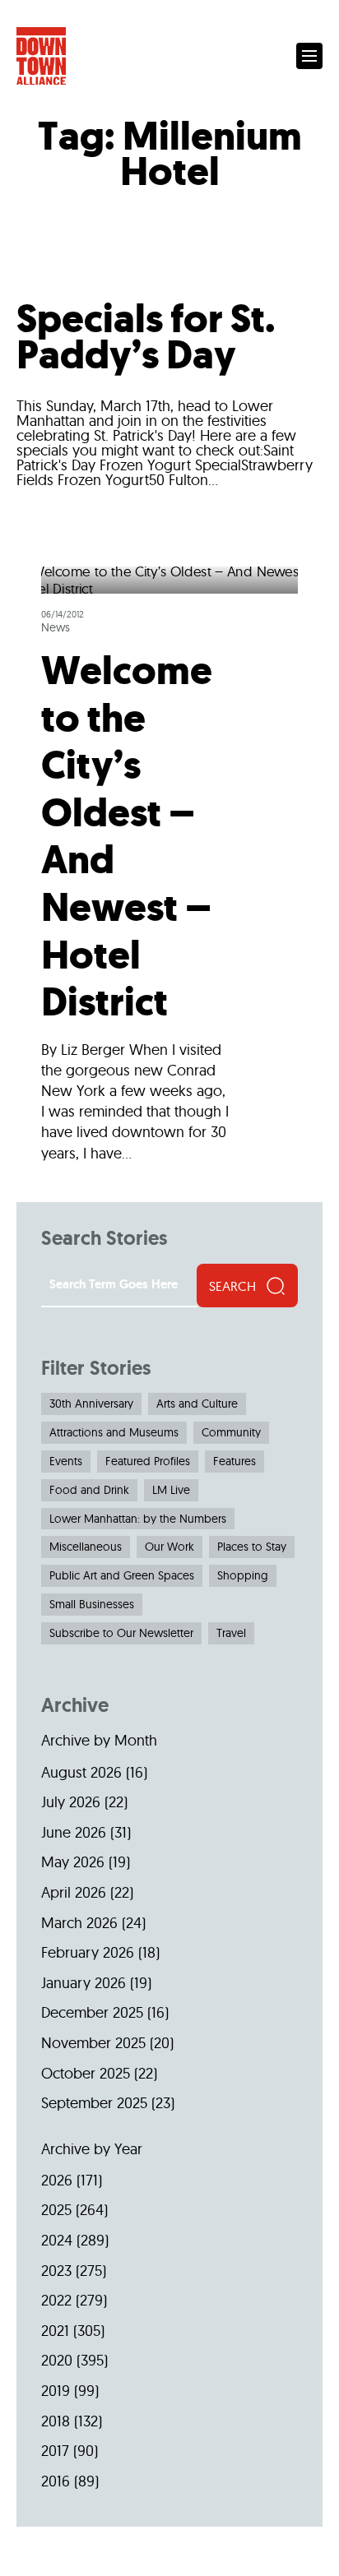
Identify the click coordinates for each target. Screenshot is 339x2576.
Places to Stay (252, 1547)
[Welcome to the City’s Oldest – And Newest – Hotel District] (169, 871)
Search (232, 1286)
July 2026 (71, 1802)
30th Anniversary (91, 1404)
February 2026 (88, 1952)
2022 (56, 2300)
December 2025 (92, 2012)
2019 (56, 2391)
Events (66, 1461)
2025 (56, 2210)
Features (235, 1461)
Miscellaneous (86, 1547)
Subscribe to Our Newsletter (121, 1633)
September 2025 (94, 2103)
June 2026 (74, 1832)
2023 (56, 2271)
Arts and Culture (197, 1404)
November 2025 (93, 2043)
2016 (56, 2481)
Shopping (243, 1575)
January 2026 (84, 1983)
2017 (55, 2451)
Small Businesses (92, 1604)
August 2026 (81, 1772)
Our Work (169, 1547)
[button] (309, 56)
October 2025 (86, 2073)
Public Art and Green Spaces (122, 1575)
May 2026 (73, 1862)
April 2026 (74, 1892)
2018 (56, 2421)
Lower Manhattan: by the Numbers (138, 1519)
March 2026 (79, 1923)
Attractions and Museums (114, 1432)
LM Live (171, 1490)
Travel (231, 1633)
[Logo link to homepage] (41, 56)
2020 (57, 2360)
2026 (57, 2180)
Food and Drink (89, 1490)
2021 (55, 2331)
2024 (57, 2240)
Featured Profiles (148, 1461)
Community (231, 1432)
